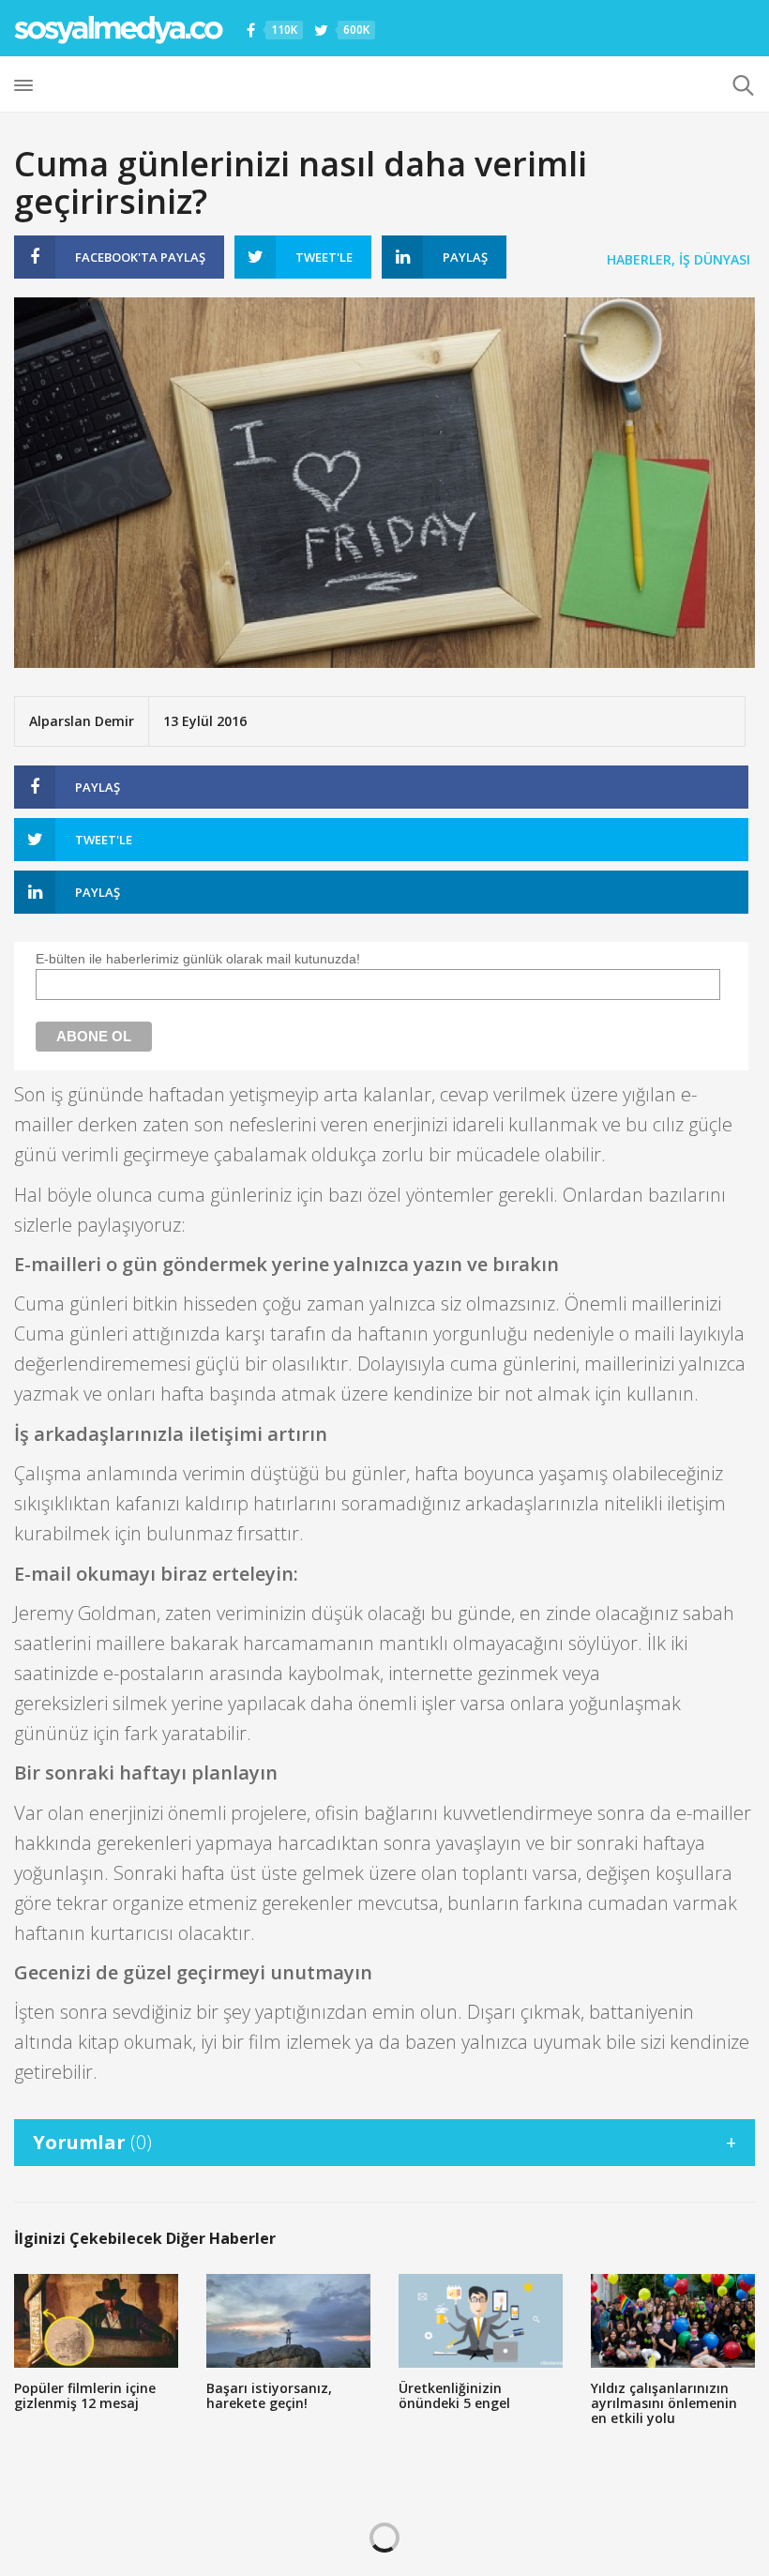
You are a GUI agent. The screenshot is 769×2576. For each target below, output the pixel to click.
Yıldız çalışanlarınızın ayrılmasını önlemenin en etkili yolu (664, 2403)
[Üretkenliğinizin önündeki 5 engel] (481, 2321)
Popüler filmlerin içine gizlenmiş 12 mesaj (85, 2395)
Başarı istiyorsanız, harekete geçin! (269, 2395)
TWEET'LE (324, 257)
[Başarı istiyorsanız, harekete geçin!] (288, 2321)
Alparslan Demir (82, 721)
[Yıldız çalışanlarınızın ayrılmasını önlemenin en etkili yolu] (673, 2321)
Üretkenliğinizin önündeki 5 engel (454, 2395)
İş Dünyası (715, 259)
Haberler (639, 259)
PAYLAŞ (140, 257)
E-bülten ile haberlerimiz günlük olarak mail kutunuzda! (198, 959)
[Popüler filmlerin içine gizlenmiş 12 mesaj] (96, 2321)
